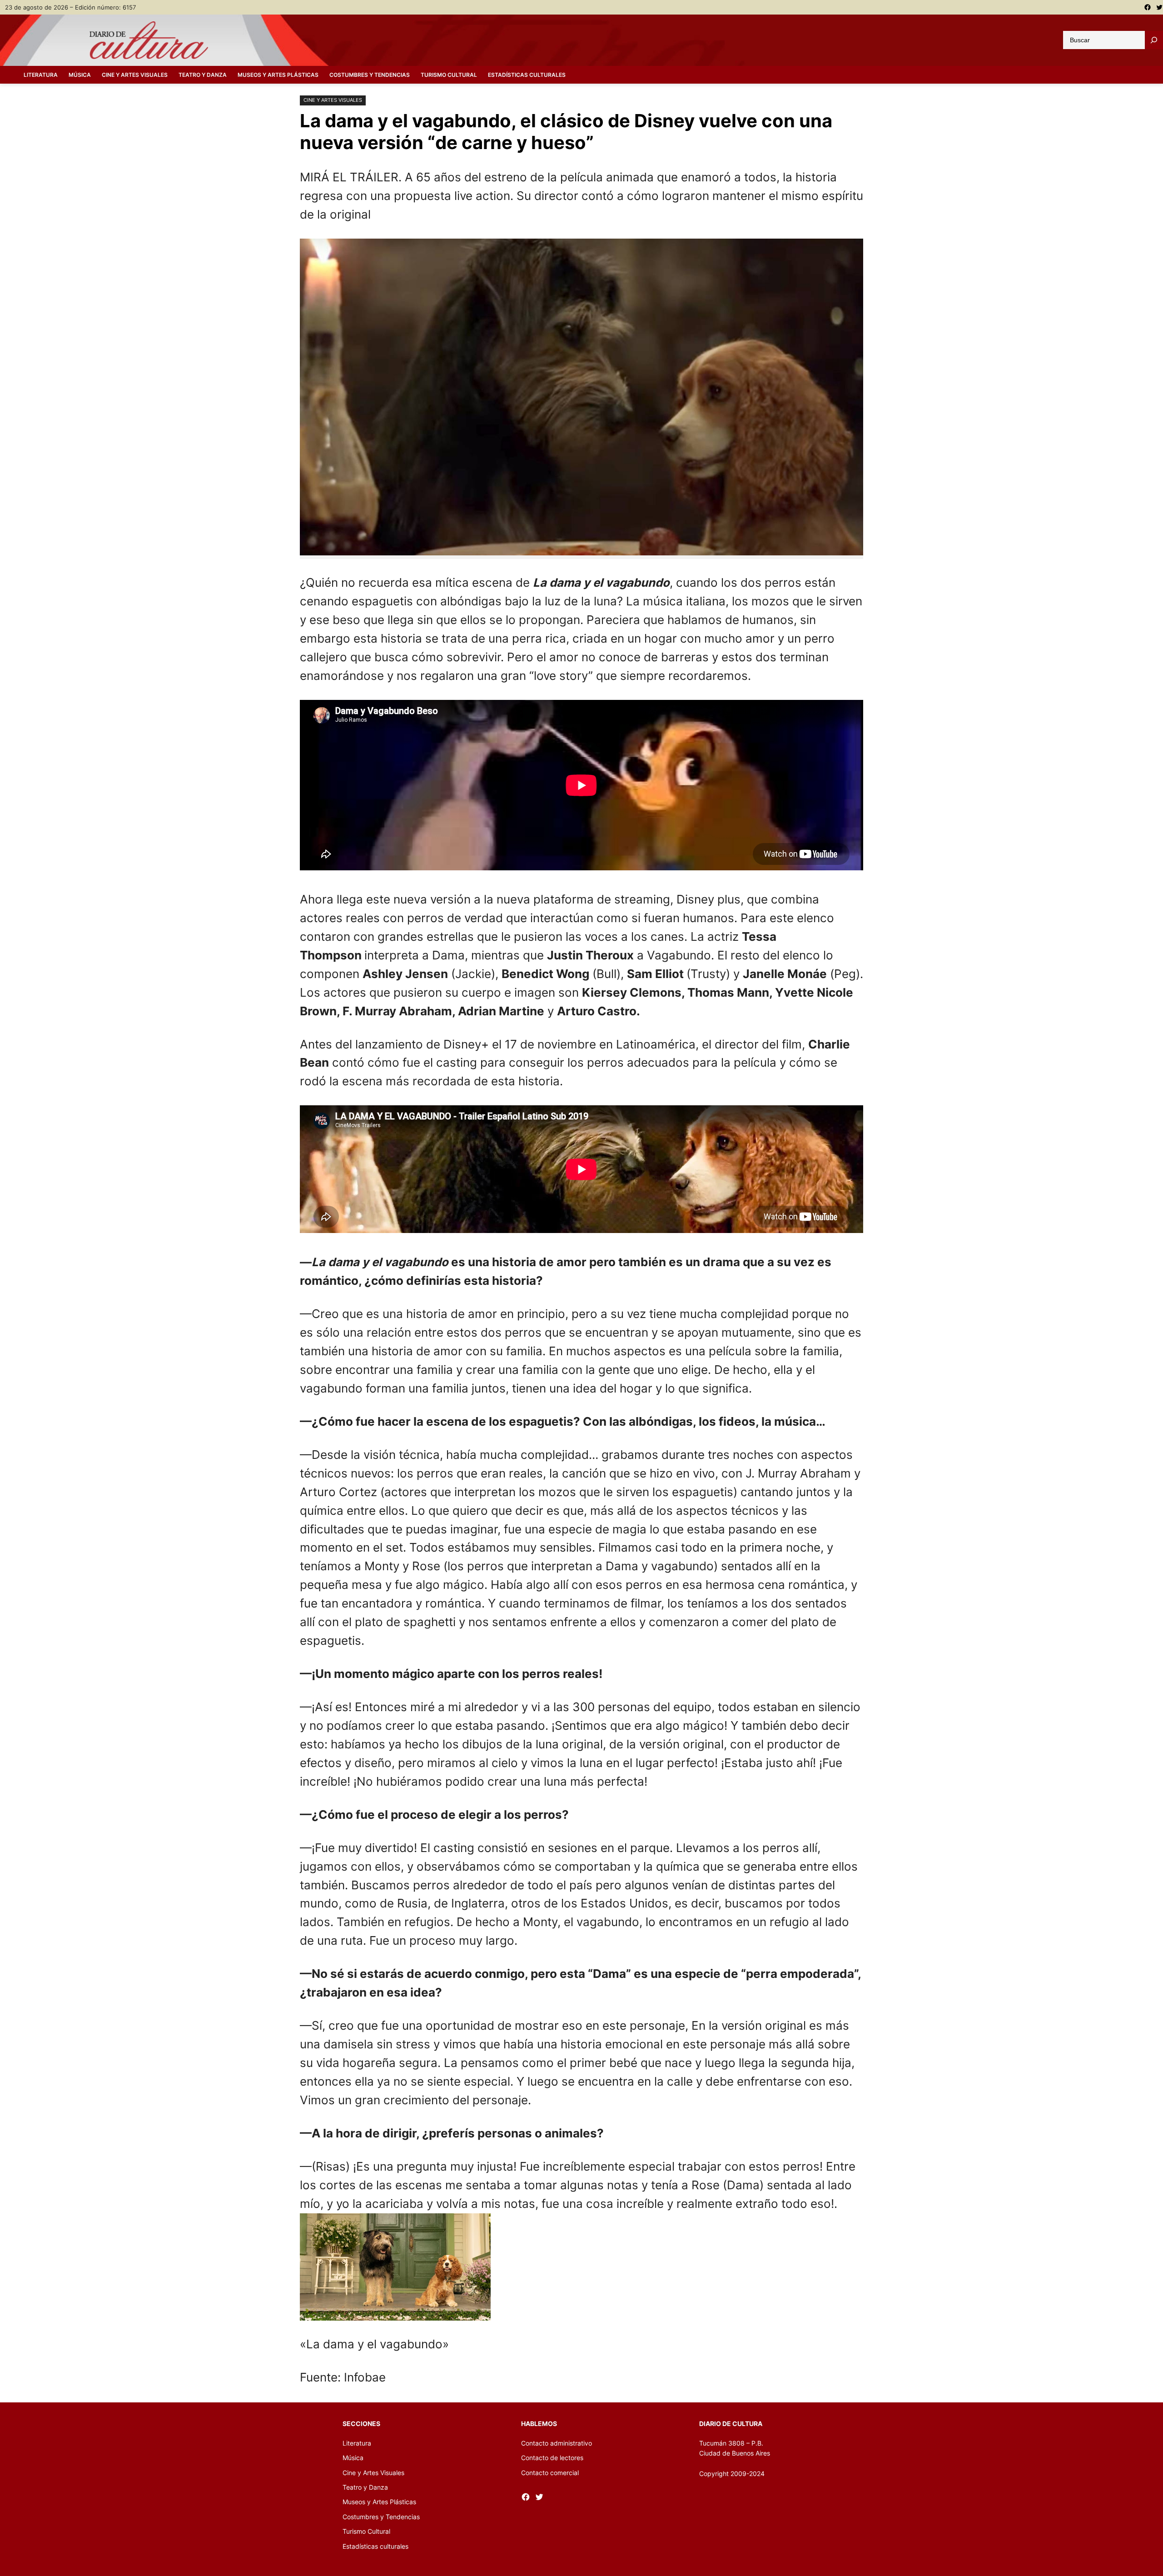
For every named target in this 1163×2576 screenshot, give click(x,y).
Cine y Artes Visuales (333, 100)
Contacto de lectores (552, 2458)
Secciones (361, 2424)
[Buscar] (1154, 40)
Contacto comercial (550, 2473)
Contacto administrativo (557, 2443)
